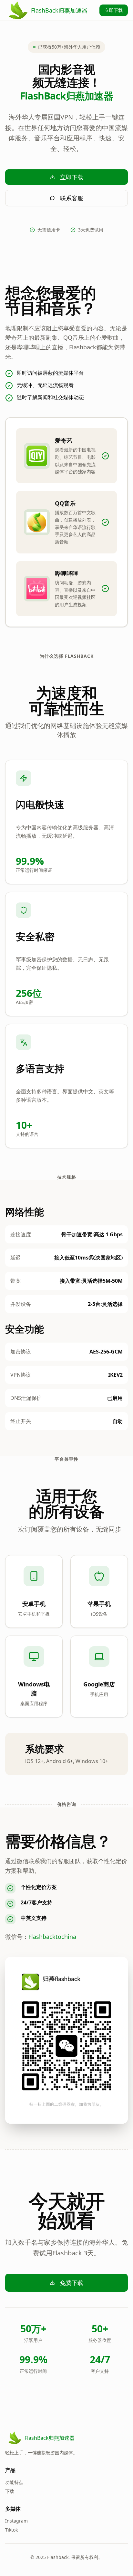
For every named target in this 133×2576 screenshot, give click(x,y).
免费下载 (72, 2283)
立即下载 (114, 10)
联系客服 (72, 198)
